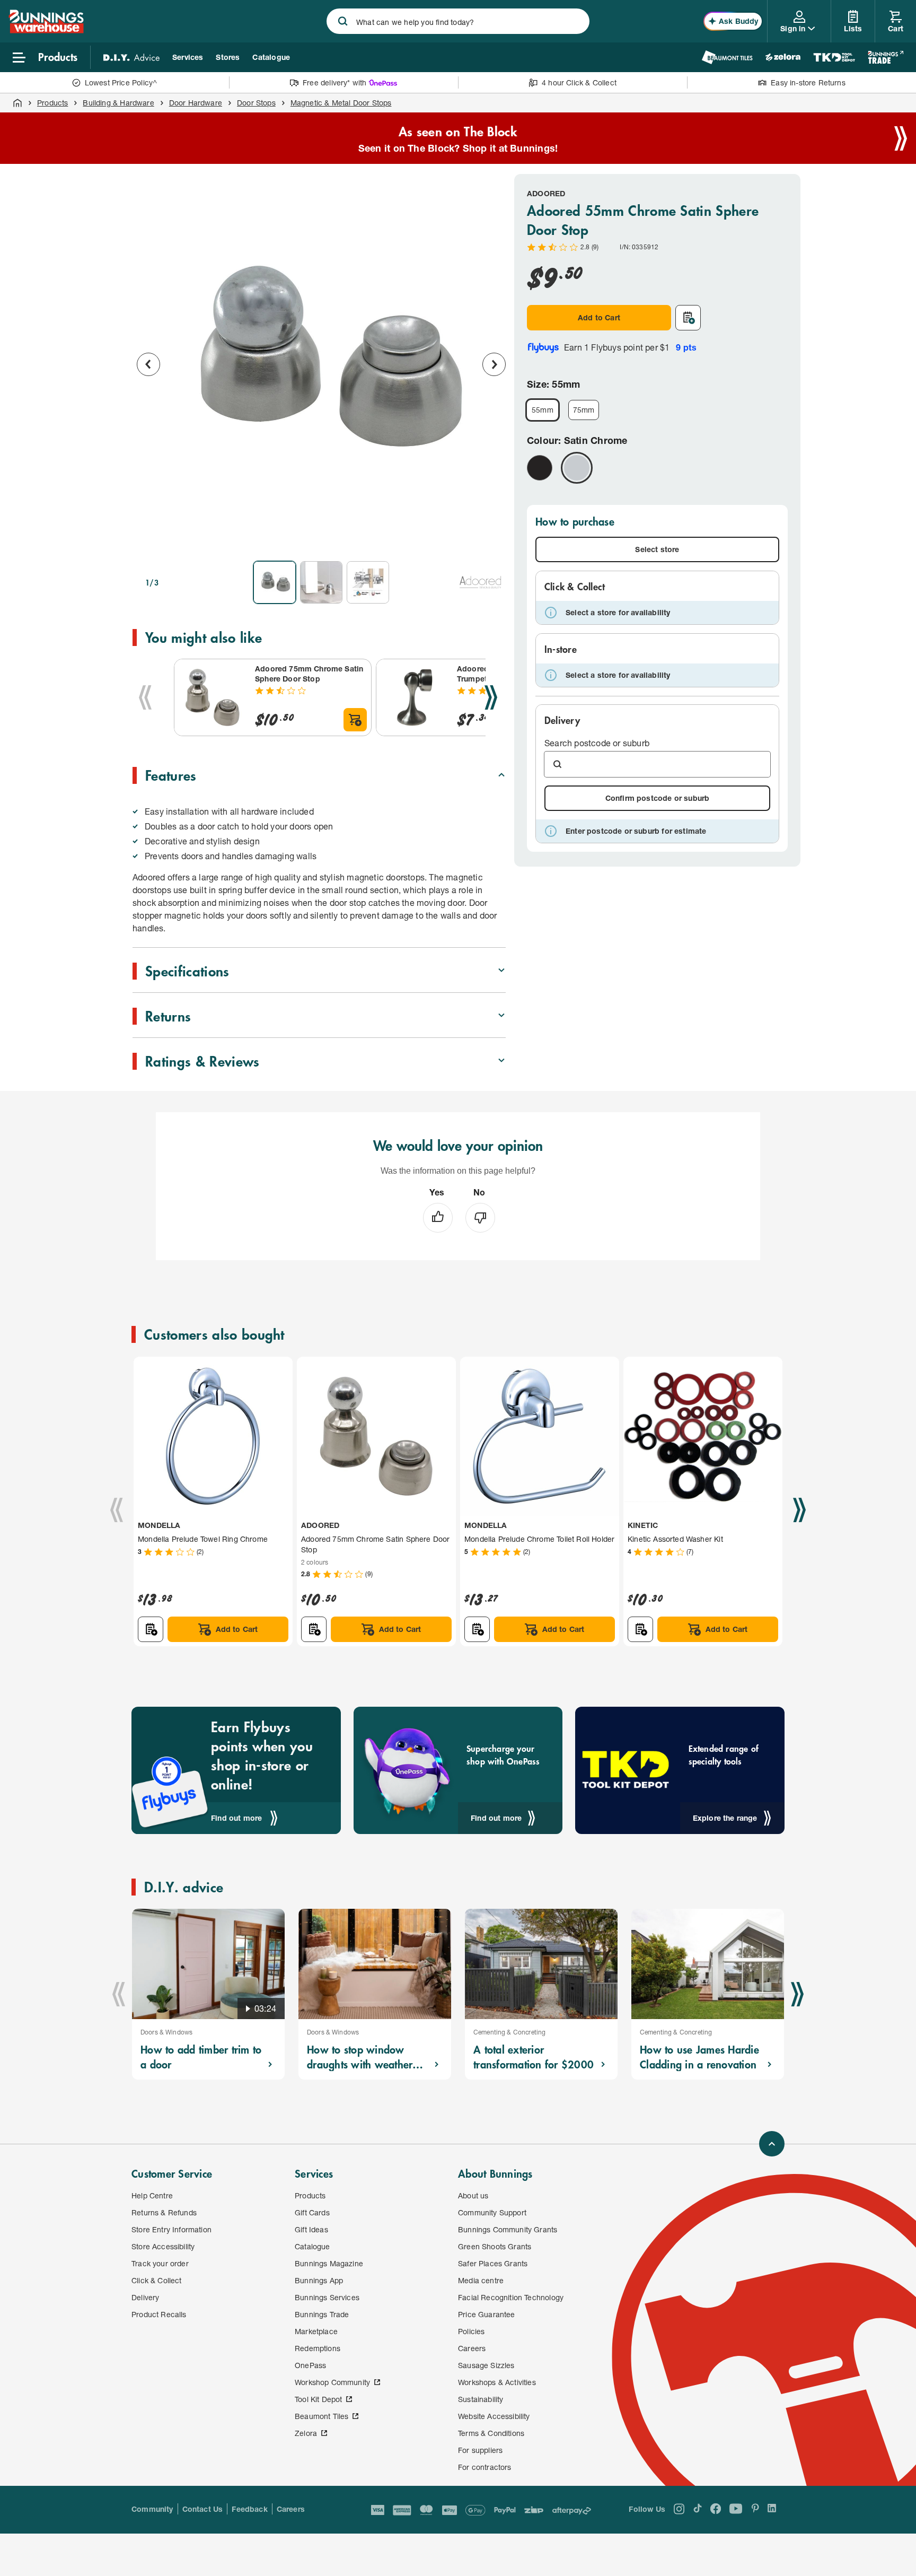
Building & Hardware (118, 103)
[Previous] (145, 697)
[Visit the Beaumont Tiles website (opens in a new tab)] (727, 57)
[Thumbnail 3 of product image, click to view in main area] (368, 582)
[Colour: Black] (540, 468)
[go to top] (772, 2144)
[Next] (491, 697)
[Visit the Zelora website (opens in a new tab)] (783, 57)
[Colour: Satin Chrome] (577, 468)
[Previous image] (148, 364)
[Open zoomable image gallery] (493, 538)
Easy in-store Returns (808, 82)
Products (52, 103)
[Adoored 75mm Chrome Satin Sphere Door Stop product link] (213, 697)
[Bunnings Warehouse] (46, 30)
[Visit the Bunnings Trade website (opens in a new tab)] (886, 57)
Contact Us (203, 2509)
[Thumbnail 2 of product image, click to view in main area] (321, 582)
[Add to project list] (688, 318)
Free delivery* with (334, 82)
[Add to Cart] (355, 720)
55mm (543, 410)
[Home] (17, 103)
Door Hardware (196, 103)
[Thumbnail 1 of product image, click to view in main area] (275, 582)
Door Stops (256, 103)
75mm (584, 410)
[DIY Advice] (131, 57)
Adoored (546, 193)
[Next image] (494, 364)
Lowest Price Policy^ (121, 82)
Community (152, 2509)
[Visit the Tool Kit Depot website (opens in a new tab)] (834, 57)
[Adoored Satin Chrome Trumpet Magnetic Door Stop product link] (415, 697)
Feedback (249, 2509)
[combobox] (458, 21)
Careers (291, 2509)
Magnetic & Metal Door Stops (341, 103)
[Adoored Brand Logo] (480, 582)
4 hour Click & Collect (579, 82)
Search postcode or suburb (597, 743)
